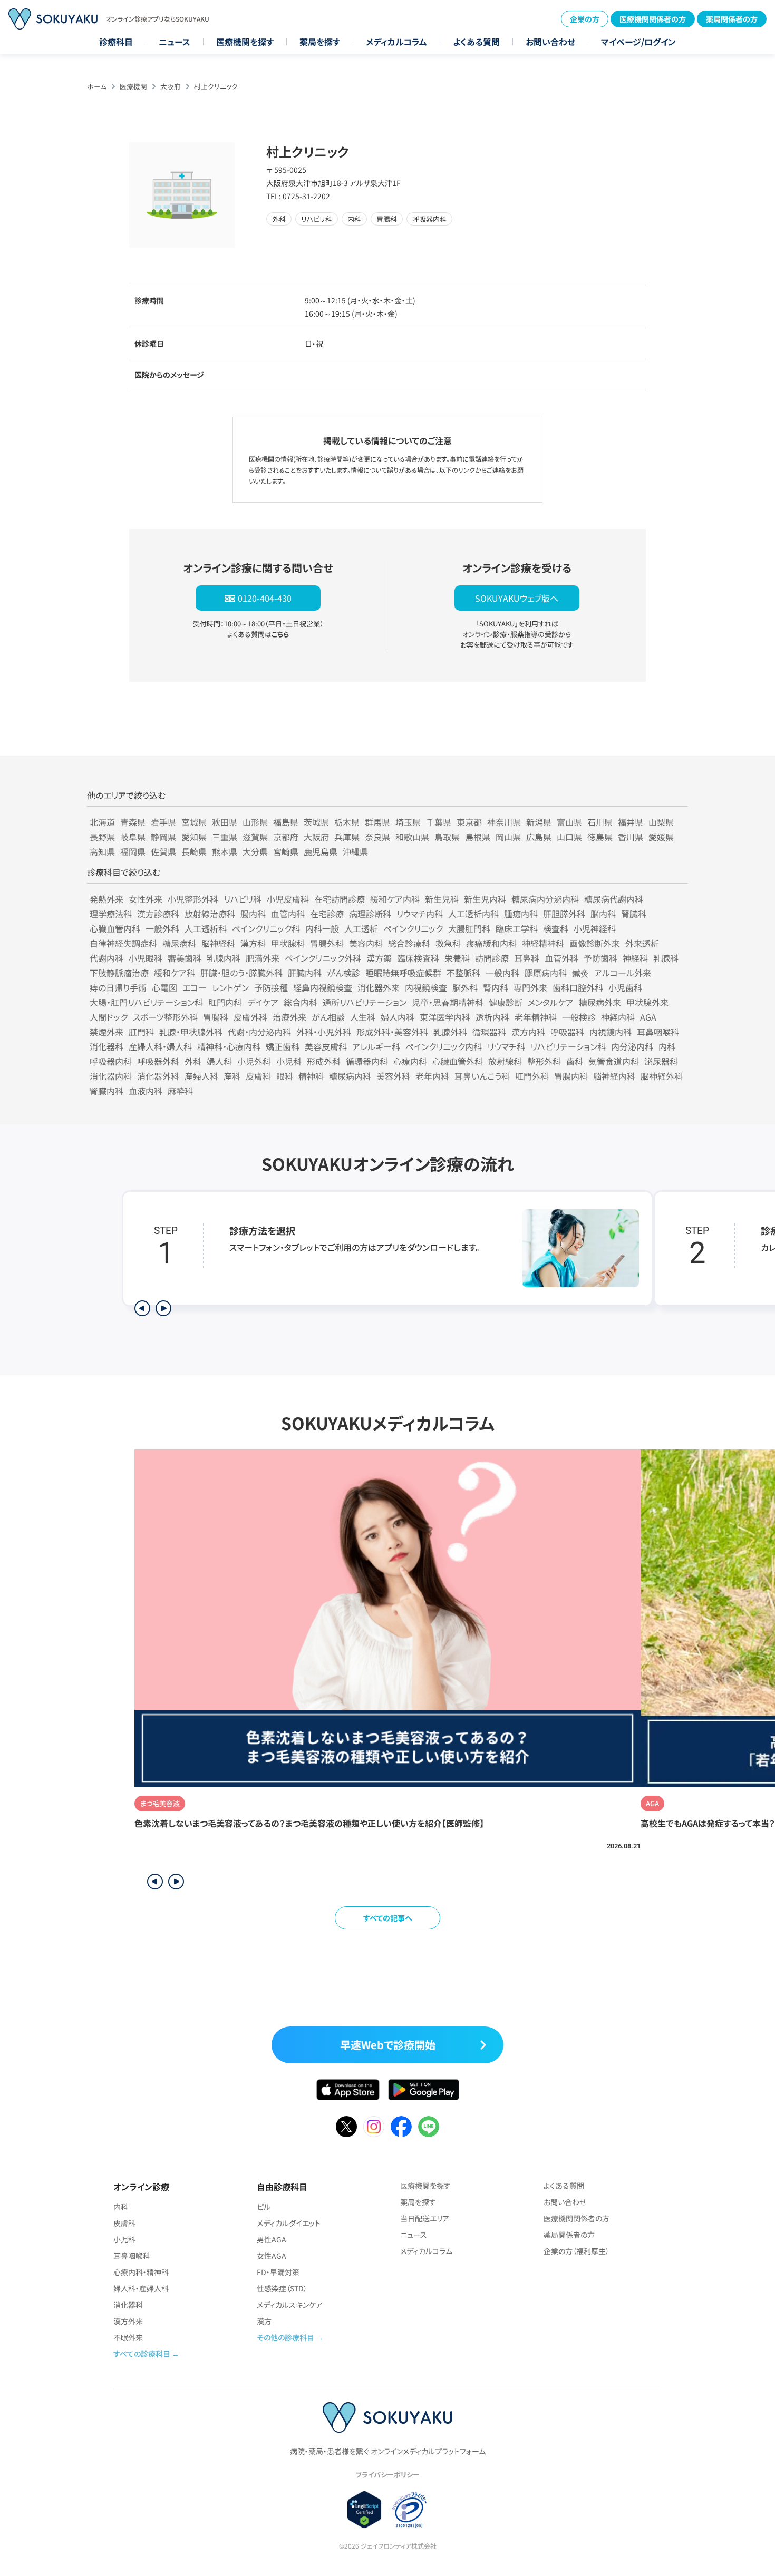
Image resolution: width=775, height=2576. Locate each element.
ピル (264, 2207)
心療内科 (410, 1061)
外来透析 (642, 943)
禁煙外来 (106, 1032)
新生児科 (442, 899)
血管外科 (561, 958)
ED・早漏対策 (278, 2272)
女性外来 (146, 899)
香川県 (631, 837)
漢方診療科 (158, 914)
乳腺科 (666, 958)
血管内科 (288, 914)
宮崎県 (286, 851)
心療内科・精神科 (141, 2272)
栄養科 (457, 958)
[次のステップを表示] (163, 1308)
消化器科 (106, 1046)
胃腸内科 (571, 1076)
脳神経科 (218, 943)
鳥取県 (447, 837)
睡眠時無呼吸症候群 (403, 973)
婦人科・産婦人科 (141, 2288)
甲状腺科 (288, 943)
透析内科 (492, 1017)
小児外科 (254, 1061)
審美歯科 (185, 958)
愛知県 (194, 837)
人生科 (363, 1017)
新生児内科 (485, 899)
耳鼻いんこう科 (482, 1076)
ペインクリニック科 (266, 928)
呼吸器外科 (158, 1061)
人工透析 (361, 928)
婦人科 (219, 1061)
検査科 (556, 928)
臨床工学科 (517, 928)
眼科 (285, 1076)
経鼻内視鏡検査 (323, 987)
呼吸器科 (567, 1032)
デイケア (263, 1002)
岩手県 (163, 822)
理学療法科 (111, 914)
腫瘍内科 (521, 914)
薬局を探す (320, 42)
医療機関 (133, 86)
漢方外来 (128, 2321)
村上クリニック (216, 86)
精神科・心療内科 (229, 1046)
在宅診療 (327, 914)
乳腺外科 (450, 1032)
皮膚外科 (250, 1017)
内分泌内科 (632, 1046)
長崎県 (194, 851)
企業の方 (585, 19)
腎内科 (496, 987)
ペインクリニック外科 (323, 958)
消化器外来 (379, 987)
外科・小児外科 (324, 1032)
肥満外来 (263, 958)
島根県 (478, 837)
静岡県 (163, 837)
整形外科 (544, 1061)
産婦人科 (201, 1076)
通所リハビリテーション (365, 1002)
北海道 (102, 822)
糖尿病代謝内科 (614, 899)
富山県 (569, 822)
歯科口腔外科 (578, 987)
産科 (232, 1076)
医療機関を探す (245, 42)
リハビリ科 (243, 899)
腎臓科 (634, 914)
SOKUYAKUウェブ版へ (517, 598)
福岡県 (133, 851)
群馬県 (377, 822)
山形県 (255, 822)
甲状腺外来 (647, 1002)
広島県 (539, 837)
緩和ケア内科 (395, 899)
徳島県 (600, 837)
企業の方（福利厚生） (577, 2251)
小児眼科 (146, 958)
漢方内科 (528, 1032)
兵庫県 (347, 837)
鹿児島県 (321, 851)
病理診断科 (370, 914)
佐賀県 (163, 851)
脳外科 (465, 987)
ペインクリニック (413, 928)
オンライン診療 (141, 2187)
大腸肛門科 (469, 928)
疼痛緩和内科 (491, 943)
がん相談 (328, 1017)
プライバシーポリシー (387, 2475)
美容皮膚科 (326, 1046)
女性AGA (272, 2256)
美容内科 (366, 943)
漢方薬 (379, 958)
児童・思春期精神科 (448, 1002)
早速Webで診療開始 (388, 2045)
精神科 (311, 1076)
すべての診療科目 (142, 2354)
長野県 (102, 837)
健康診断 (506, 1002)
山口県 (569, 837)
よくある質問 (476, 42)
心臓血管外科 (458, 1061)
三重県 (225, 837)
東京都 (469, 822)
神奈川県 (504, 822)
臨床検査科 (418, 958)
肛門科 (141, 1032)
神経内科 (618, 1017)
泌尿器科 (661, 1061)
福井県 (631, 822)
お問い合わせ (550, 42)
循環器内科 (367, 1061)
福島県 (286, 822)
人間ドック (109, 1017)
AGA (648, 1017)
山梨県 (661, 822)
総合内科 (301, 1002)
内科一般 (322, 928)
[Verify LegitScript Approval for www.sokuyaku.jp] (365, 2510)
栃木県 (347, 822)
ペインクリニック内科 (444, 1046)
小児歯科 (625, 987)
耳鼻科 (527, 958)
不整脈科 (463, 973)
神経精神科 (543, 943)
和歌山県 (412, 837)
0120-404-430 (265, 598)
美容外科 (393, 1076)
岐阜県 (133, 837)
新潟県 (539, 822)
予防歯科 (600, 958)
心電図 (164, 987)
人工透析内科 (473, 914)
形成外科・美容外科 (392, 1032)
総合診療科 (409, 943)
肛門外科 (532, 1076)
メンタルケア (551, 1002)
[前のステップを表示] (142, 1308)
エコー (195, 987)
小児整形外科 (193, 899)
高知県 (102, 851)
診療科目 (116, 42)
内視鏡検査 (426, 987)
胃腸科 (216, 1017)
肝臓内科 (305, 973)
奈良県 (377, 837)
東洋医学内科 (445, 1017)
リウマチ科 (506, 1046)
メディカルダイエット (289, 2223)
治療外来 (289, 1017)
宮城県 (194, 822)
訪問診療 (492, 958)
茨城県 (316, 822)
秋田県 (225, 822)
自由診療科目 (282, 2187)
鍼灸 (580, 973)
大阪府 (171, 86)
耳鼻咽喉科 (658, 1032)
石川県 (600, 822)
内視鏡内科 (611, 1032)
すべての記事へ (388, 1918)
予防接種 (271, 987)
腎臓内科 (106, 1091)
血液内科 (146, 1091)
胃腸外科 (327, 943)
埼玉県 (408, 822)
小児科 (289, 1061)
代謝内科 (106, 958)
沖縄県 (355, 851)
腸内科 (253, 914)
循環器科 (489, 1032)
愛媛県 (661, 837)
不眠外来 (128, 2337)
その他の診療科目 (285, 2337)
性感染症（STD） (282, 2288)
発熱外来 (106, 899)
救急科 (448, 943)
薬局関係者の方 (732, 19)
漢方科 (253, 943)
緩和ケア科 (175, 973)
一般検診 (579, 1017)
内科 (667, 1046)
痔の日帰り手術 (118, 987)
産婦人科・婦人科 (160, 1046)
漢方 (264, 2321)
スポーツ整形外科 (165, 1017)
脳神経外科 (662, 1076)
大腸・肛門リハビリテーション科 (146, 1002)
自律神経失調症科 (123, 943)
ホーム (97, 86)
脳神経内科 (614, 1076)
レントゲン (230, 987)
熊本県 (225, 851)
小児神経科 (595, 928)
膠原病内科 (546, 973)
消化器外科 (158, 1076)
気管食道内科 (614, 1061)
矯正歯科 (283, 1046)
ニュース (175, 42)
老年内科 (432, 1076)
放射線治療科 (210, 914)
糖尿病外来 (600, 1002)
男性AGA (272, 2239)
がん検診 (343, 973)
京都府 (286, 837)
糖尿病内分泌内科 (545, 899)
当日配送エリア (425, 2218)
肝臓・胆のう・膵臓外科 (241, 973)
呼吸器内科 (111, 1061)
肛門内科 (225, 1002)
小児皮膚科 (288, 899)
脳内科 (603, 914)
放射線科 (505, 1061)
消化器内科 (111, 1076)
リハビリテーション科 (568, 1046)
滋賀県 (255, 837)
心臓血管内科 (115, 928)
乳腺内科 (224, 958)
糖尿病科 (179, 943)
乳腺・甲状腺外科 (191, 1032)
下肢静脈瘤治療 (119, 973)
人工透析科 (206, 928)
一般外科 (162, 928)
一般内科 (502, 973)
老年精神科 (536, 1017)
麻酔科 (180, 1091)
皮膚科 (258, 1076)
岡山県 (508, 837)
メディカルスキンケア (290, 2305)
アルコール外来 (623, 973)
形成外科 (324, 1061)
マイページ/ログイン (638, 42)
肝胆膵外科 (564, 914)
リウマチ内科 (420, 914)
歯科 (575, 1061)
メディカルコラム (396, 42)
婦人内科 (398, 1017)
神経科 (635, 958)
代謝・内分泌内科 (259, 1032)
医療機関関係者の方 (653, 19)
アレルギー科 (376, 1046)
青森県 (133, 822)
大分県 (255, 851)
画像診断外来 (595, 943)
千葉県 (439, 822)
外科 (193, 1061)
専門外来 (530, 987)
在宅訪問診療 (340, 899)
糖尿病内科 (350, 1076)
